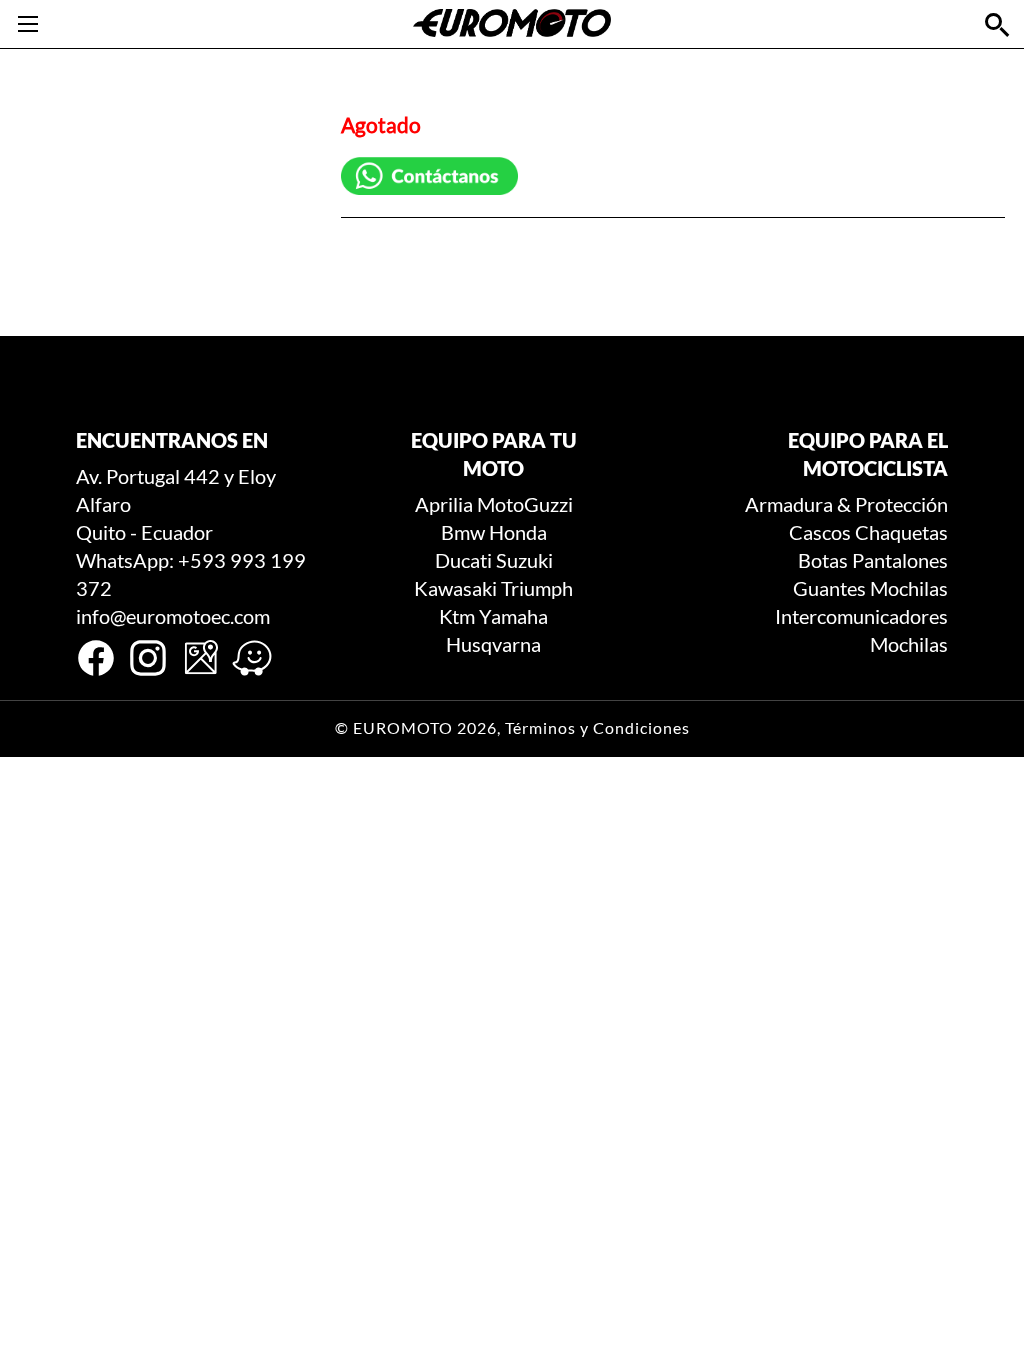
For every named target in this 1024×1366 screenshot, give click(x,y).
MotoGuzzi (525, 504)
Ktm (457, 616)
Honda (518, 532)
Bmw (463, 532)
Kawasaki (455, 588)
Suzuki (524, 560)
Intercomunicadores (861, 616)
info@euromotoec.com (173, 616)
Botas (823, 560)
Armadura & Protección (846, 504)
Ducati (463, 560)
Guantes (829, 588)
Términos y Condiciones (597, 728)
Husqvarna (493, 644)
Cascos (820, 532)
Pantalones (900, 560)
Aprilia (444, 504)
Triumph (537, 588)
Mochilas (909, 588)
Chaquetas (901, 532)
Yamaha (513, 616)
